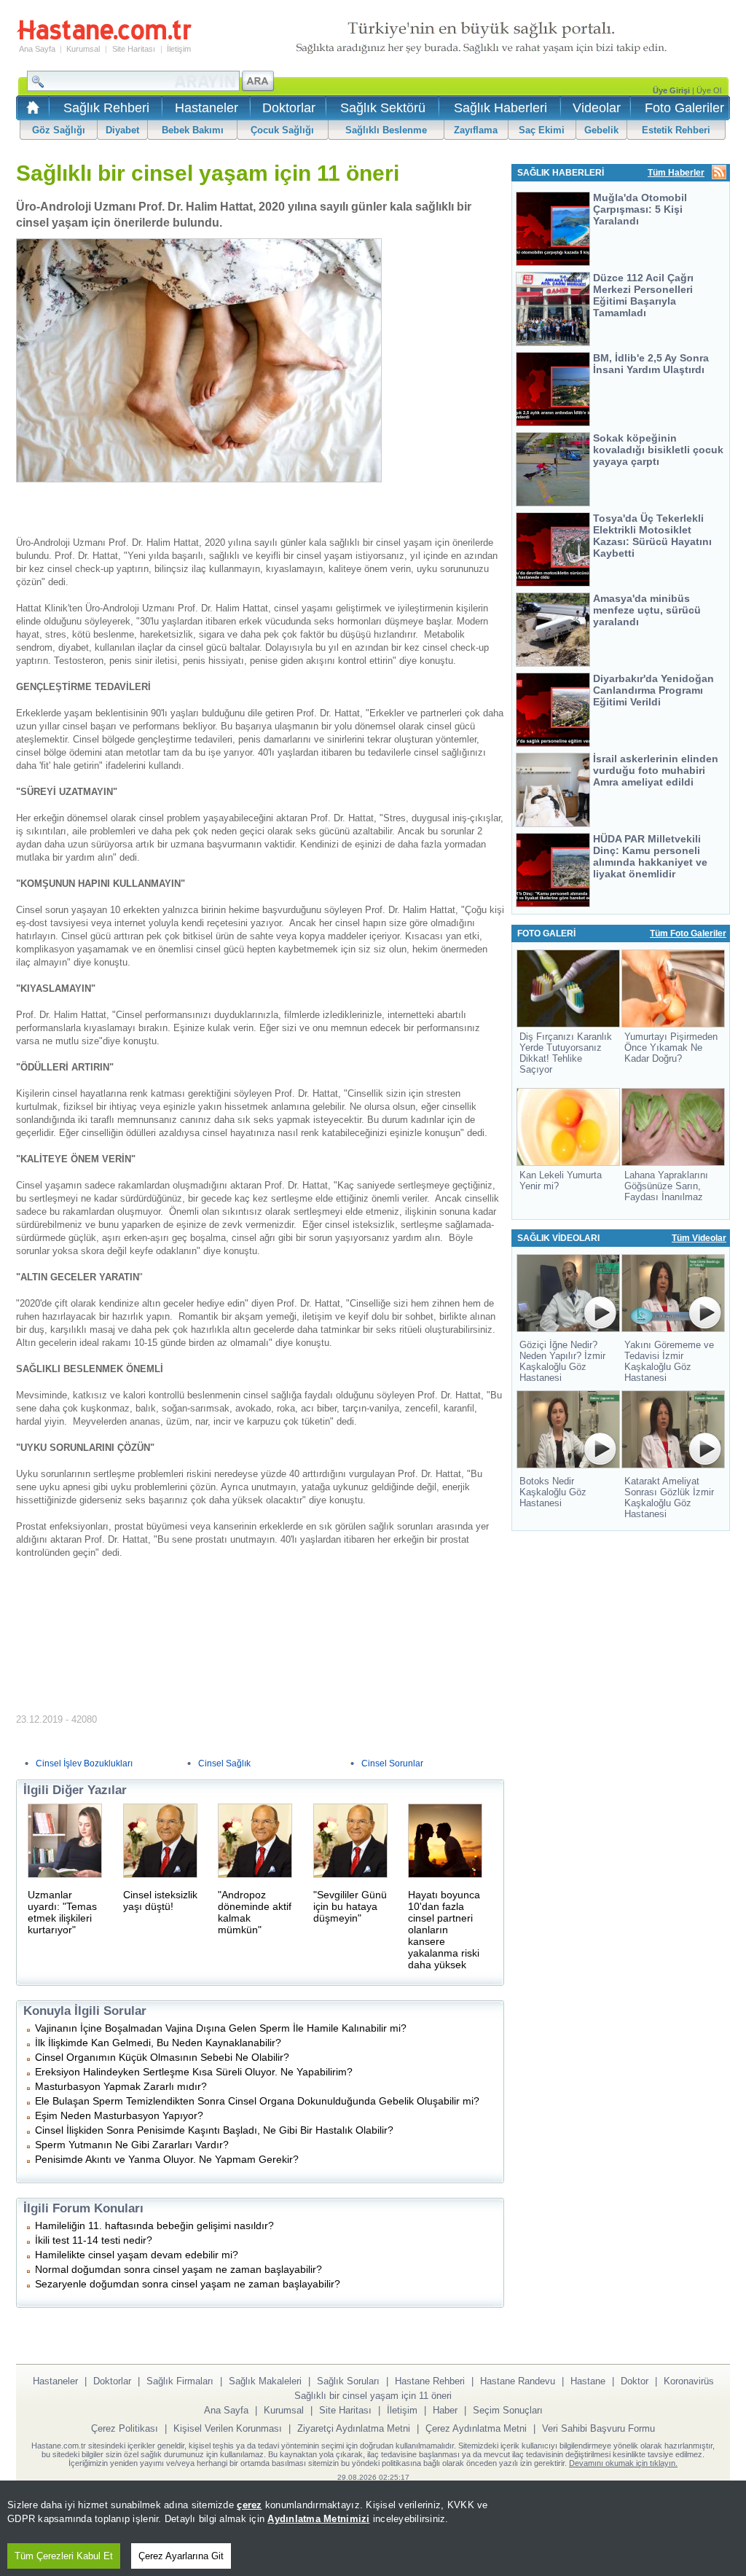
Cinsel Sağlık (224, 1763)
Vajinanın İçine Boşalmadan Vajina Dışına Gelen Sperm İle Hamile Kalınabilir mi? (221, 2028)
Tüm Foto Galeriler (688, 933)
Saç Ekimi (542, 130)
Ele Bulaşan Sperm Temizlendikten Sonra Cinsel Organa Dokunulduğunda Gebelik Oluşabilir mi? (257, 2101)
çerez (249, 2505)
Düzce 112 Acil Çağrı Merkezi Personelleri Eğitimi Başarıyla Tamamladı (643, 295)
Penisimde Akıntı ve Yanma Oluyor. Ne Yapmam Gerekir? (167, 2159)
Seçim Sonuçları (508, 2410)
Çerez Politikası (125, 2428)
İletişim (179, 49)
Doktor (635, 2381)
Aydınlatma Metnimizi (318, 2519)
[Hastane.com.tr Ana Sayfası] (30, 112)
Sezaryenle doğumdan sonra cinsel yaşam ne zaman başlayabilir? (188, 2284)
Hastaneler (207, 108)
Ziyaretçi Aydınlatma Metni (354, 2428)
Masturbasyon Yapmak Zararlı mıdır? (121, 2086)
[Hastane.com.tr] (104, 38)
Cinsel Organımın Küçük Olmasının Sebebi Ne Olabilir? (162, 2057)
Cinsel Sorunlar (392, 1763)
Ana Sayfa (37, 49)
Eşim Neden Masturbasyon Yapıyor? (119, 2115)
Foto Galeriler (684, 108)
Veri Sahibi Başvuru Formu (598, 2428)
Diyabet (122, 130)
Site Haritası (134, 49)
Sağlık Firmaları (180, 2381)
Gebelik (601, 130)
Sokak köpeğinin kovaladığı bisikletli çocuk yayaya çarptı (658, 450)
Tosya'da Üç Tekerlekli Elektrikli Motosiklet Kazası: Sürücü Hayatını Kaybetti (652, 536)
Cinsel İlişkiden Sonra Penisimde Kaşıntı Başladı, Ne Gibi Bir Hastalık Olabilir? (214, 2130)
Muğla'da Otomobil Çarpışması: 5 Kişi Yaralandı (640, 209)
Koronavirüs (689, 2381)
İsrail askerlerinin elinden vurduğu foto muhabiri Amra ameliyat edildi (656, 770)
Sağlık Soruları (348, 2381)
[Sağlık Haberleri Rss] (719, 173)
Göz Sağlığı (59, 130)
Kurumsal (83, 49)
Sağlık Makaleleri (265, 2381)
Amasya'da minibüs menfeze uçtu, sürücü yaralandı (647, 610)
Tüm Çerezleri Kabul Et (64, 2556)
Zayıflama (476, 130)
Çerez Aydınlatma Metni (476, 2428)
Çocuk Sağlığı (282, 130)
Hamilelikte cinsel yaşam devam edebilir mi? (137, 2255)
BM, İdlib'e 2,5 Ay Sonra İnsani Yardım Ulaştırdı (651, 364)
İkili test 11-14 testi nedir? (94, 2240)
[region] (373, 2528)
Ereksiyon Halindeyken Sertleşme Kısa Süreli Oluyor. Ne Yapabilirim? (194, 2072)
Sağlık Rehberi (106, 108)
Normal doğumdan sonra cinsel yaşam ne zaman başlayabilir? (178, 2269)
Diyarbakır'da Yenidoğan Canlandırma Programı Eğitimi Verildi (653, 690)
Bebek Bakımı (193, 130)
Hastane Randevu (518, 2381)
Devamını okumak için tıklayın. (623, 2463)
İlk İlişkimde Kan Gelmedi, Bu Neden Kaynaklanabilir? (158, 2043)
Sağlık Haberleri (500, 108)
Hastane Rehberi (430, 2381)
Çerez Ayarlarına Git (181, 2556)
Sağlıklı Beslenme (386, 130)
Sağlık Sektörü (383, 108)
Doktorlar (289, 108)
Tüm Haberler (676, 173)
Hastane (588, 2381)
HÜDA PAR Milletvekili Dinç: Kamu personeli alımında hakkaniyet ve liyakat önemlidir (650, 856)
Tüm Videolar (699, 1238)
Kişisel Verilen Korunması (228, 2428)
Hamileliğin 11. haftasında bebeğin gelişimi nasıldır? (154, 2225)
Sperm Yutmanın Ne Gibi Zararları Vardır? (132, 2145)
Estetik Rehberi (676, 130)
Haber (445, 2410)
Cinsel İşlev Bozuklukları (84, 1763)
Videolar (597, 108)
